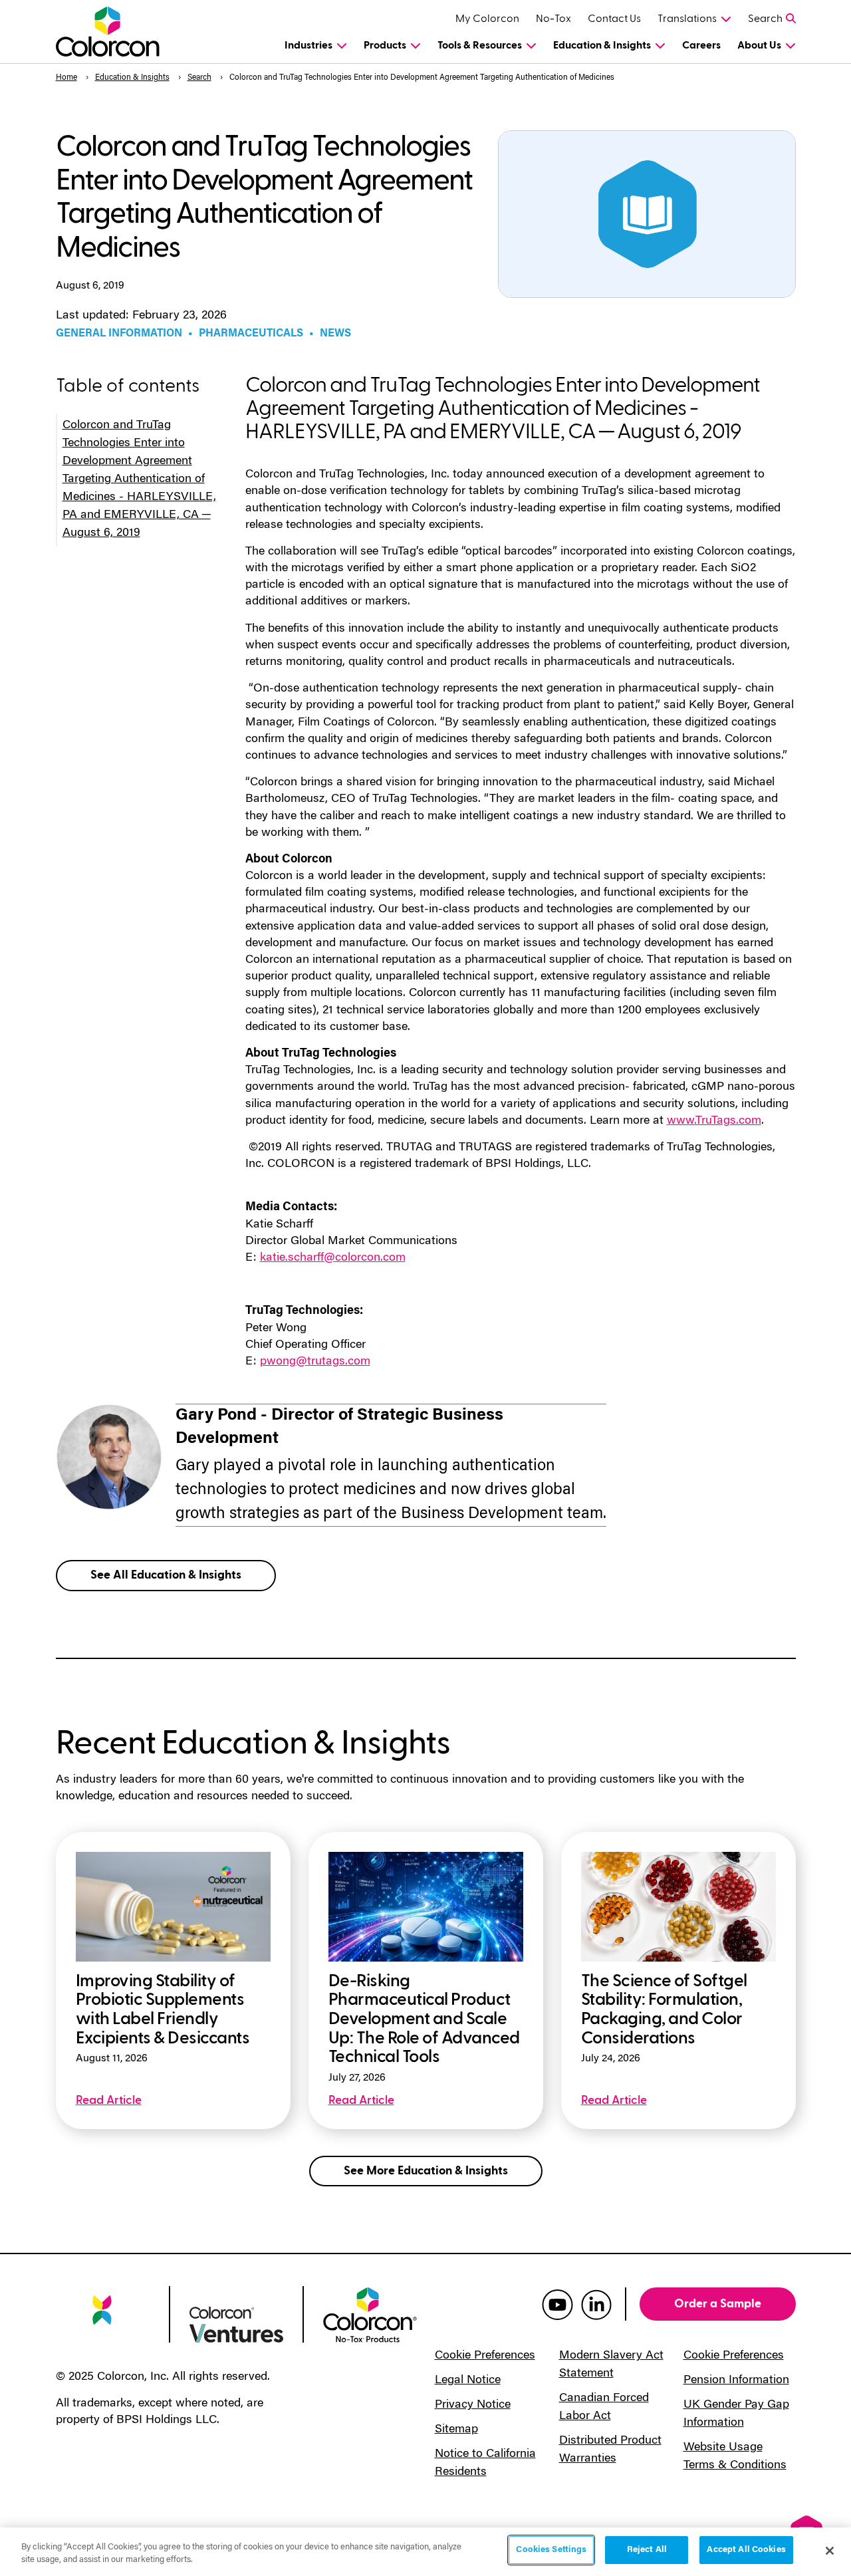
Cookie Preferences (485, 2356)
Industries (308, 45)
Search (765, 19)
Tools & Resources (480, 45)
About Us (759, 45)
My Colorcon (487, 19)
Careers (701, 45)
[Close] (830, 2551)
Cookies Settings (551, 2550)
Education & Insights (602, 45)
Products (385, 45)
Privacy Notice (473, 2405)
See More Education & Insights (426, 2171)
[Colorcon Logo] (110, 32)
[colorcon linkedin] (596, 2304)
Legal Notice (468, 2381)
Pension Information (736, 2381)
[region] (425, 2552)
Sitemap (456, 2430)
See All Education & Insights (166, 1575)
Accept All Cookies (746, 2550)
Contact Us (614, 19)
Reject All (647, 2550)
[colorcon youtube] (557, 2304)
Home (66, 78)
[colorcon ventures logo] (236, 2323)
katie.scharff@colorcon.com (333, 1258)
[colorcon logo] (103, 2319)
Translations (687, 19)
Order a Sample (718, 2304)
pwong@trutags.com (315, 1362)
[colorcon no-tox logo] (370, 2314)
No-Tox (553, 19)
